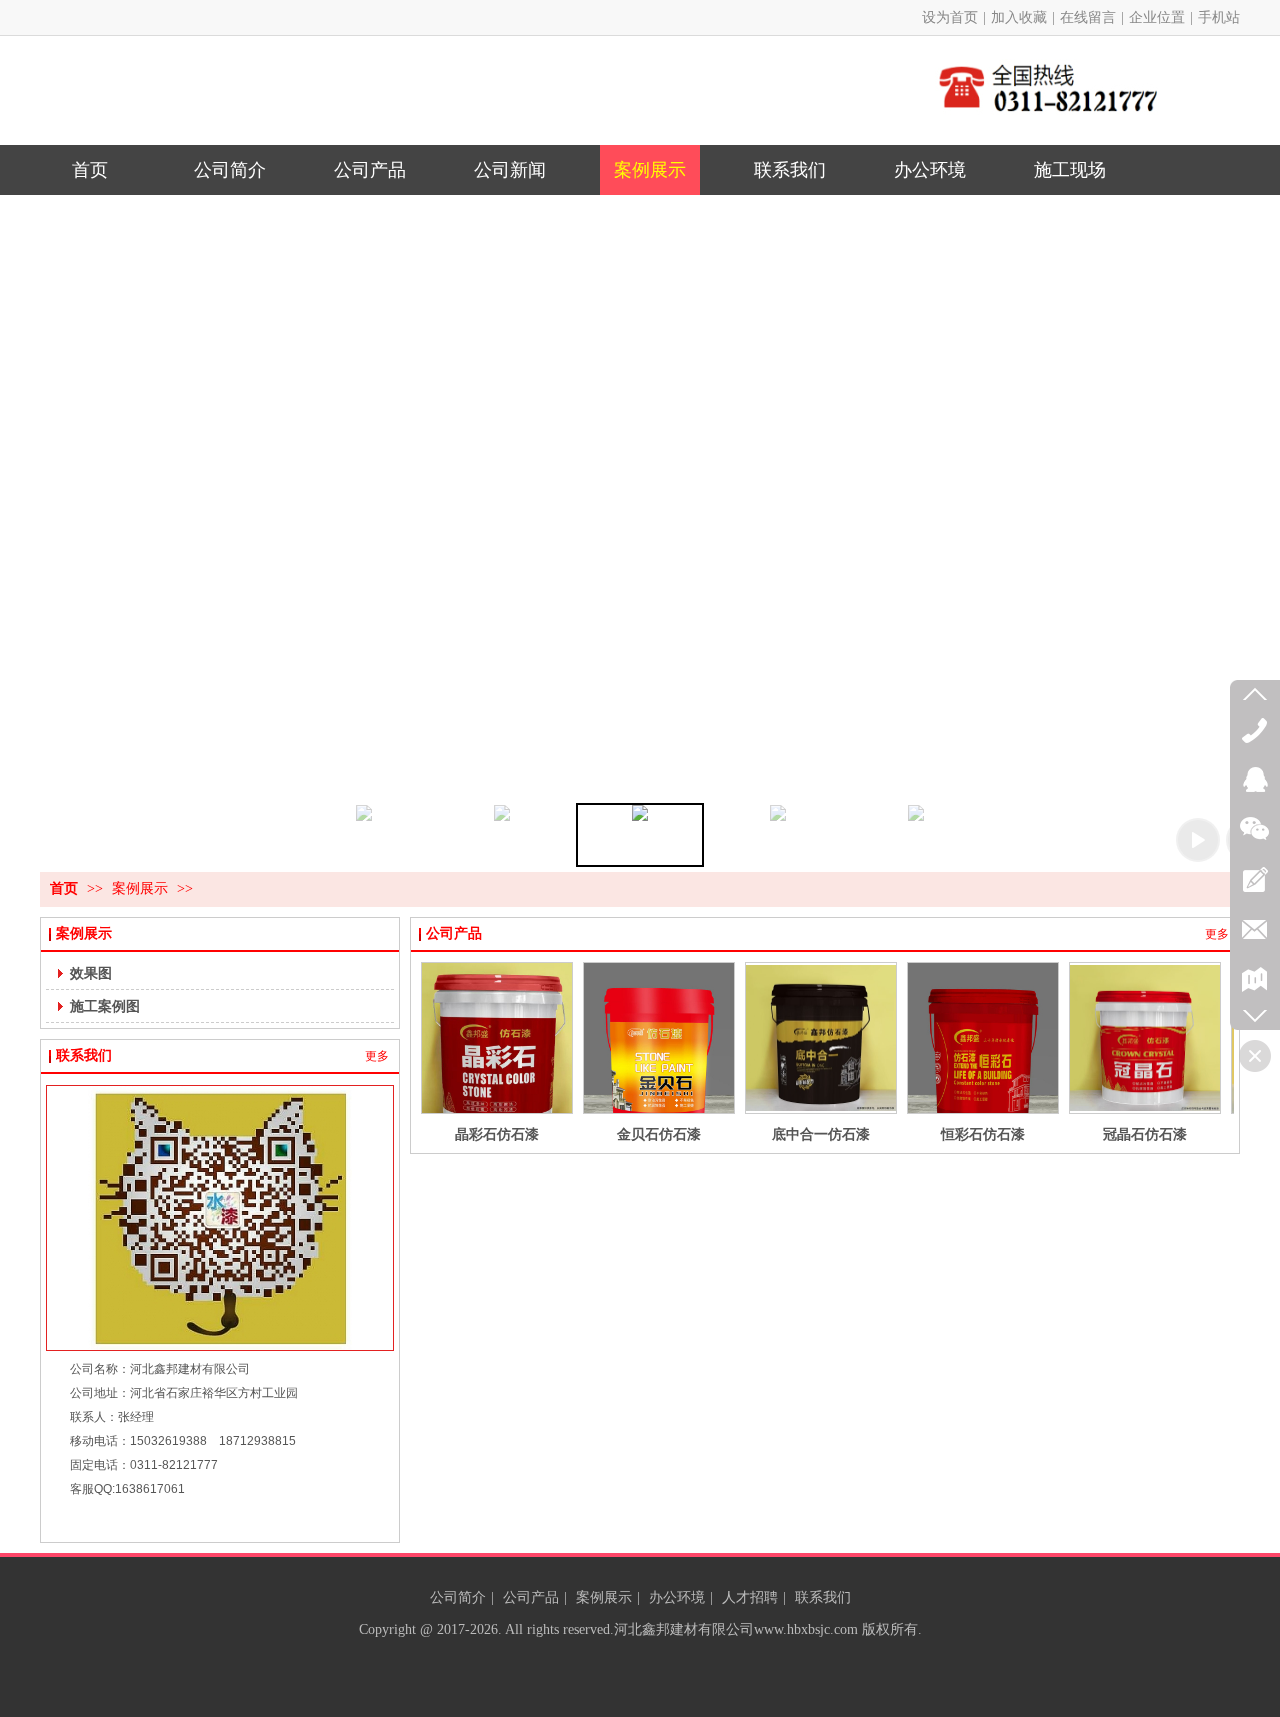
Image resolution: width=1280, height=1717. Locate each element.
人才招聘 (750, 1597)
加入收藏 (1019, 17)
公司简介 (458, 1597)
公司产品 (454, 933)
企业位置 (1157, 17)
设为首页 (950, 17)
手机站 (1219, 17)
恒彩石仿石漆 (983, 1134)
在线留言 (1088, 17)
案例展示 (142, 888)
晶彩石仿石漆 (497, 1134)
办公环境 (677, 1597)
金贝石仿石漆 (659, 1134)
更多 (377, 1056)
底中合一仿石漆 (821, 1134)
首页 (64, 888)
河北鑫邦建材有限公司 (684, 1629)
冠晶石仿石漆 (1145, 1134)
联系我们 (84, 1055)
